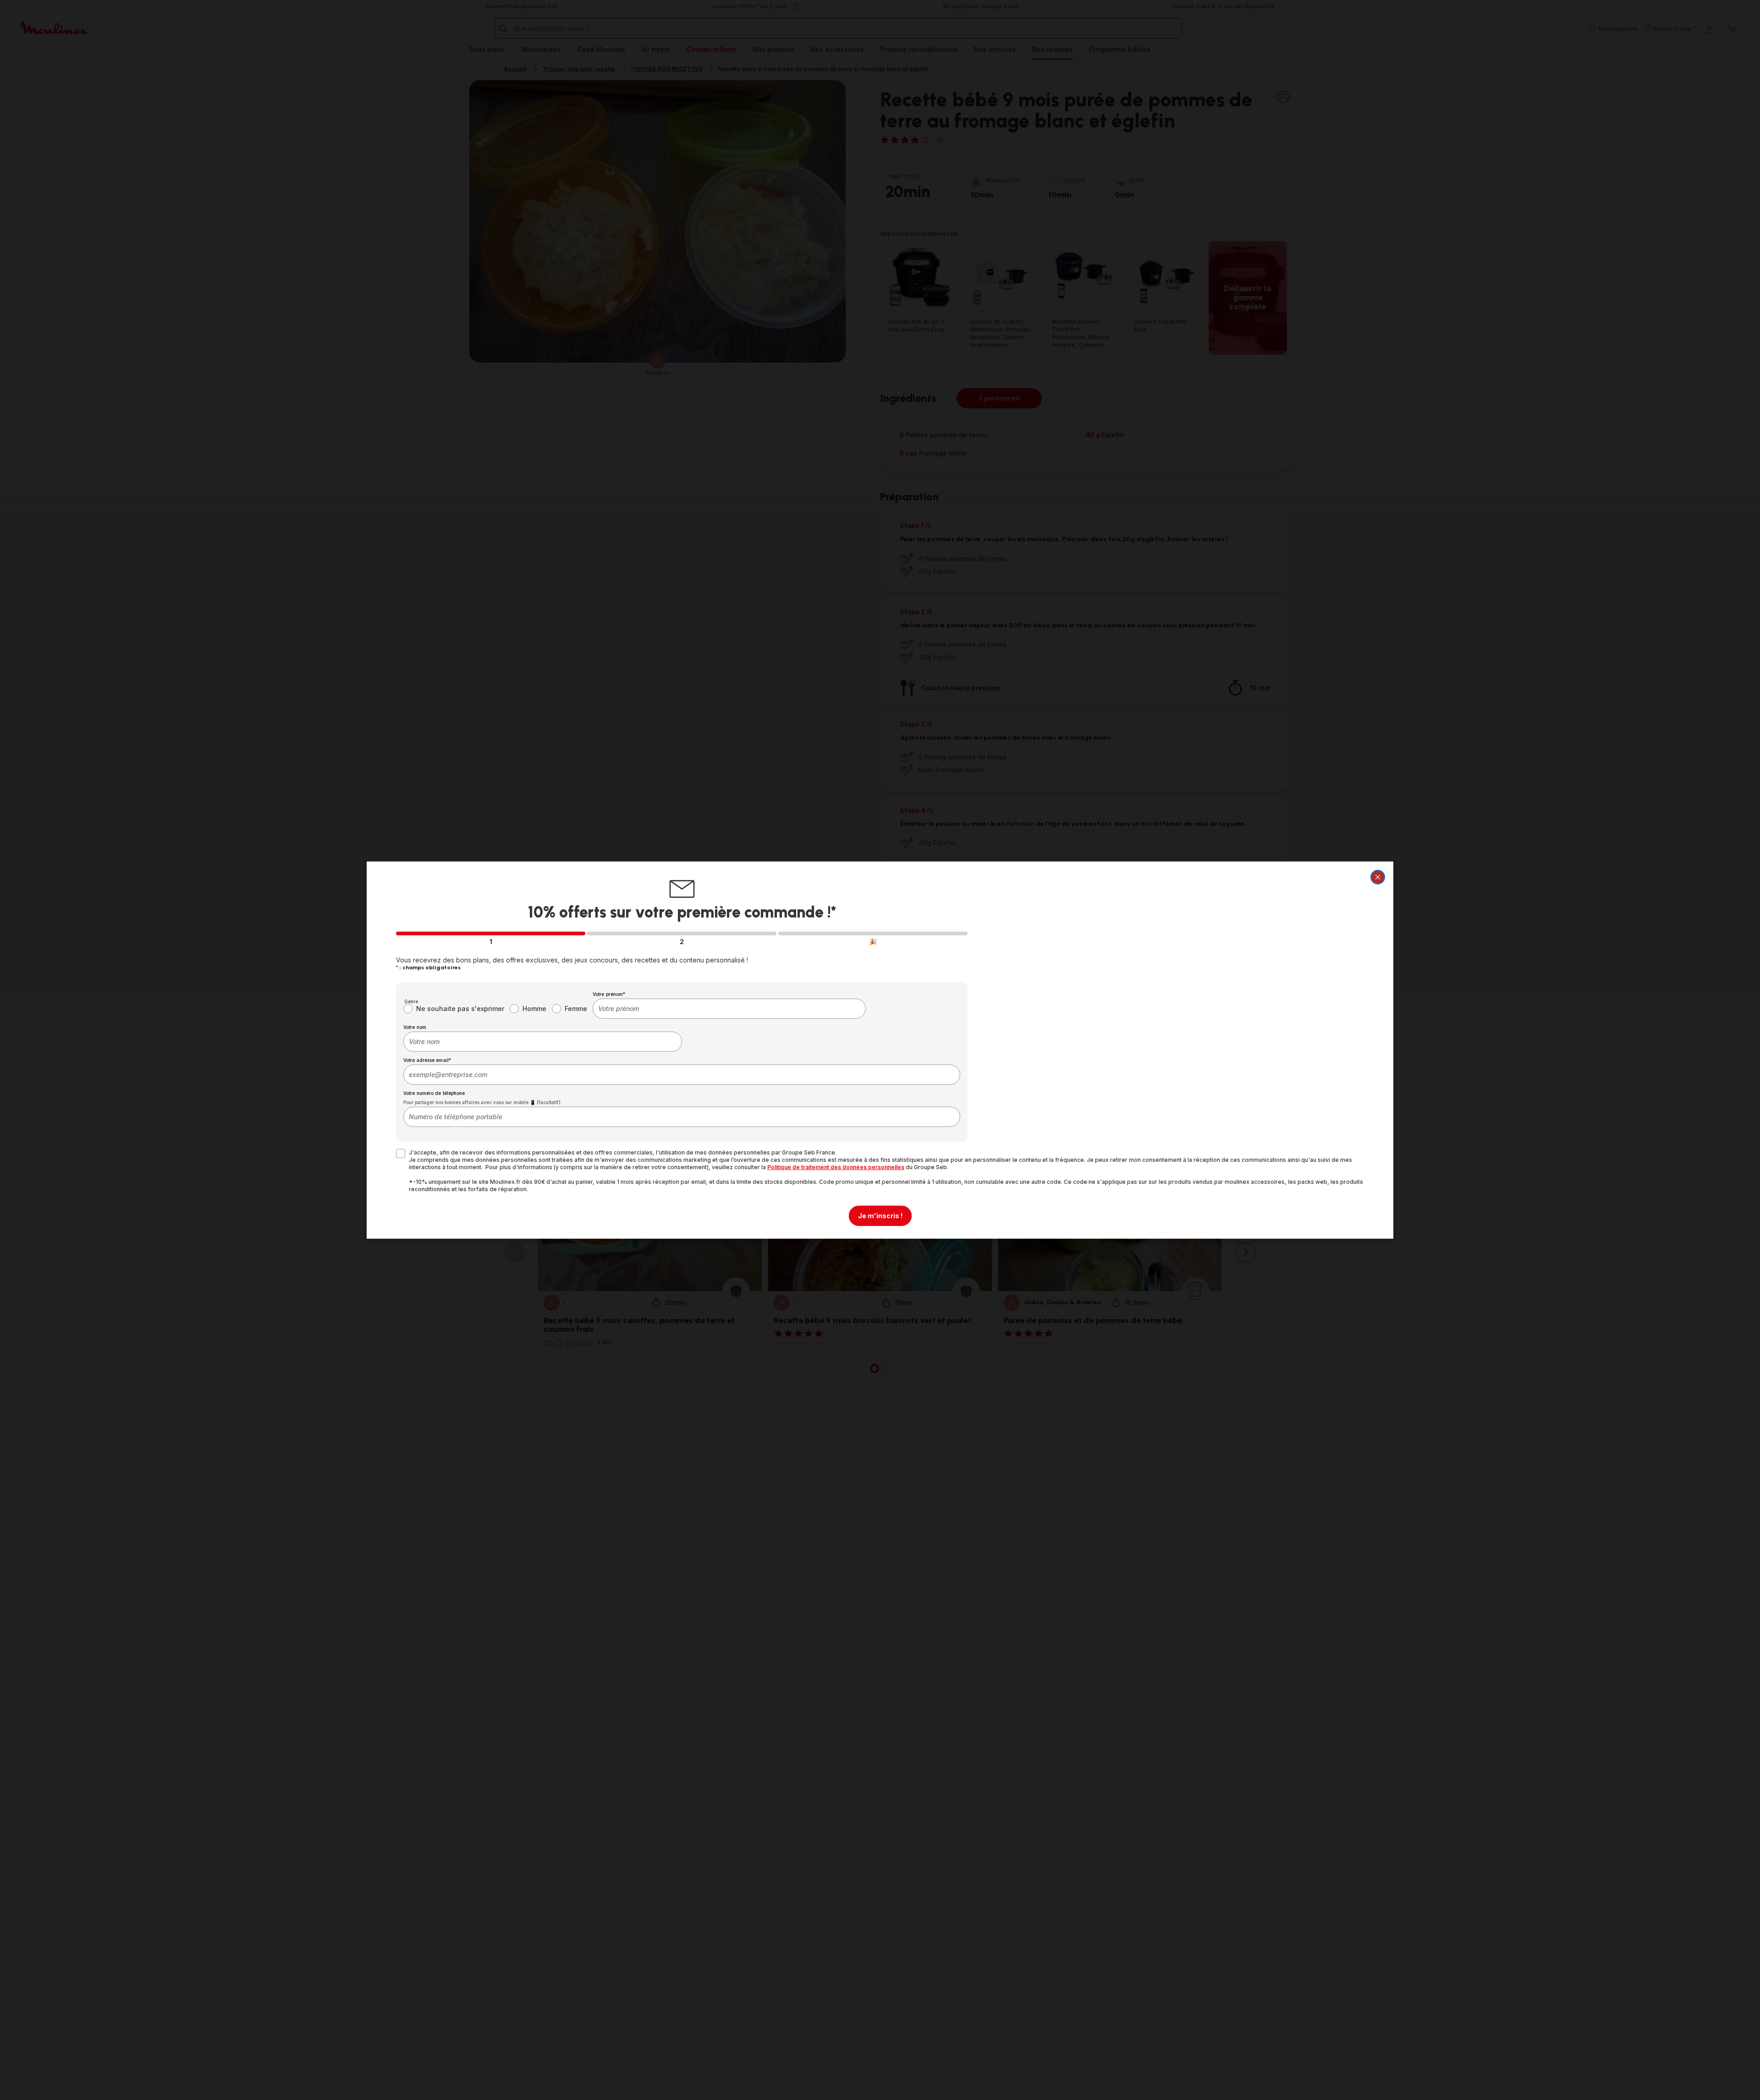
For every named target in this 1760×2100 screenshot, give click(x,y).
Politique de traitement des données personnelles (836, 1167)
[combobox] (729, 1008)
